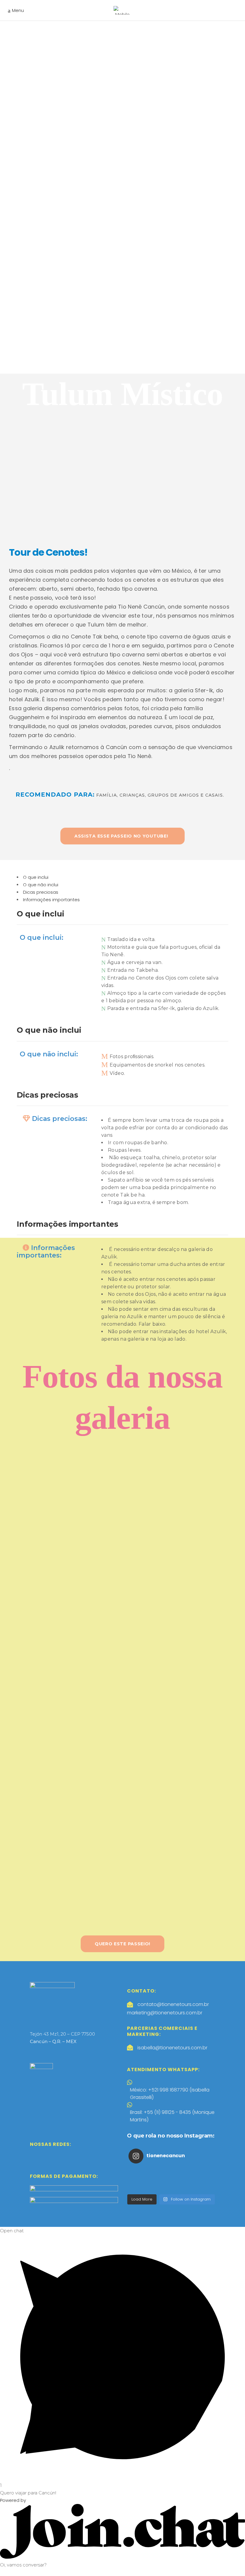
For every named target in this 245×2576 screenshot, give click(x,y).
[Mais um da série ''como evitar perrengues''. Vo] (143, 2172)
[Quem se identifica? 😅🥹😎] (199, 2187)
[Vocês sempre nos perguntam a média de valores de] (143, 2187)
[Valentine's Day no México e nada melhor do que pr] (171, 2180)
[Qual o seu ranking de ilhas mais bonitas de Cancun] (199, 2172)
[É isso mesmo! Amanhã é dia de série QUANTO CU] (171, 2187)
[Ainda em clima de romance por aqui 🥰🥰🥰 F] (143, 2180)
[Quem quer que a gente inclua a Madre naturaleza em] (199, 2180)
